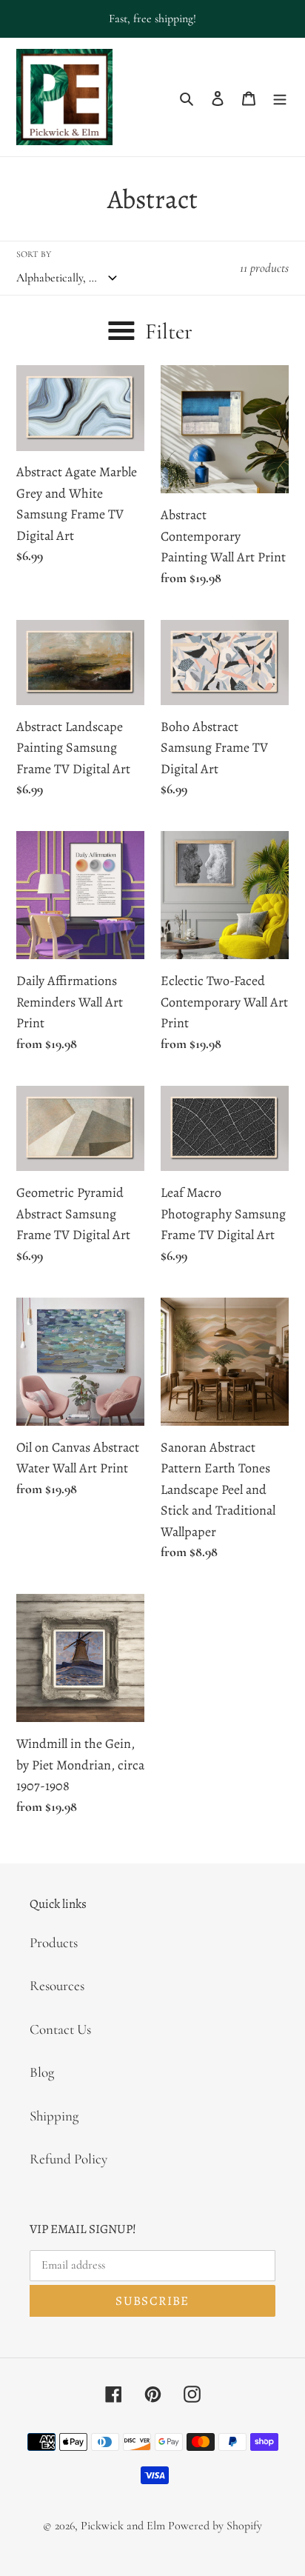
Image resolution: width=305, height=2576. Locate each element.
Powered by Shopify (215, 2526)
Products (54, 1942)
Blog (42, 2072)
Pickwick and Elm (123, 2526)
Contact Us (60, 2029)
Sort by (34, 254)
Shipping (54, 2116)
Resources (57, 1985)
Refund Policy (68, 2159)
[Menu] (280, 97)
